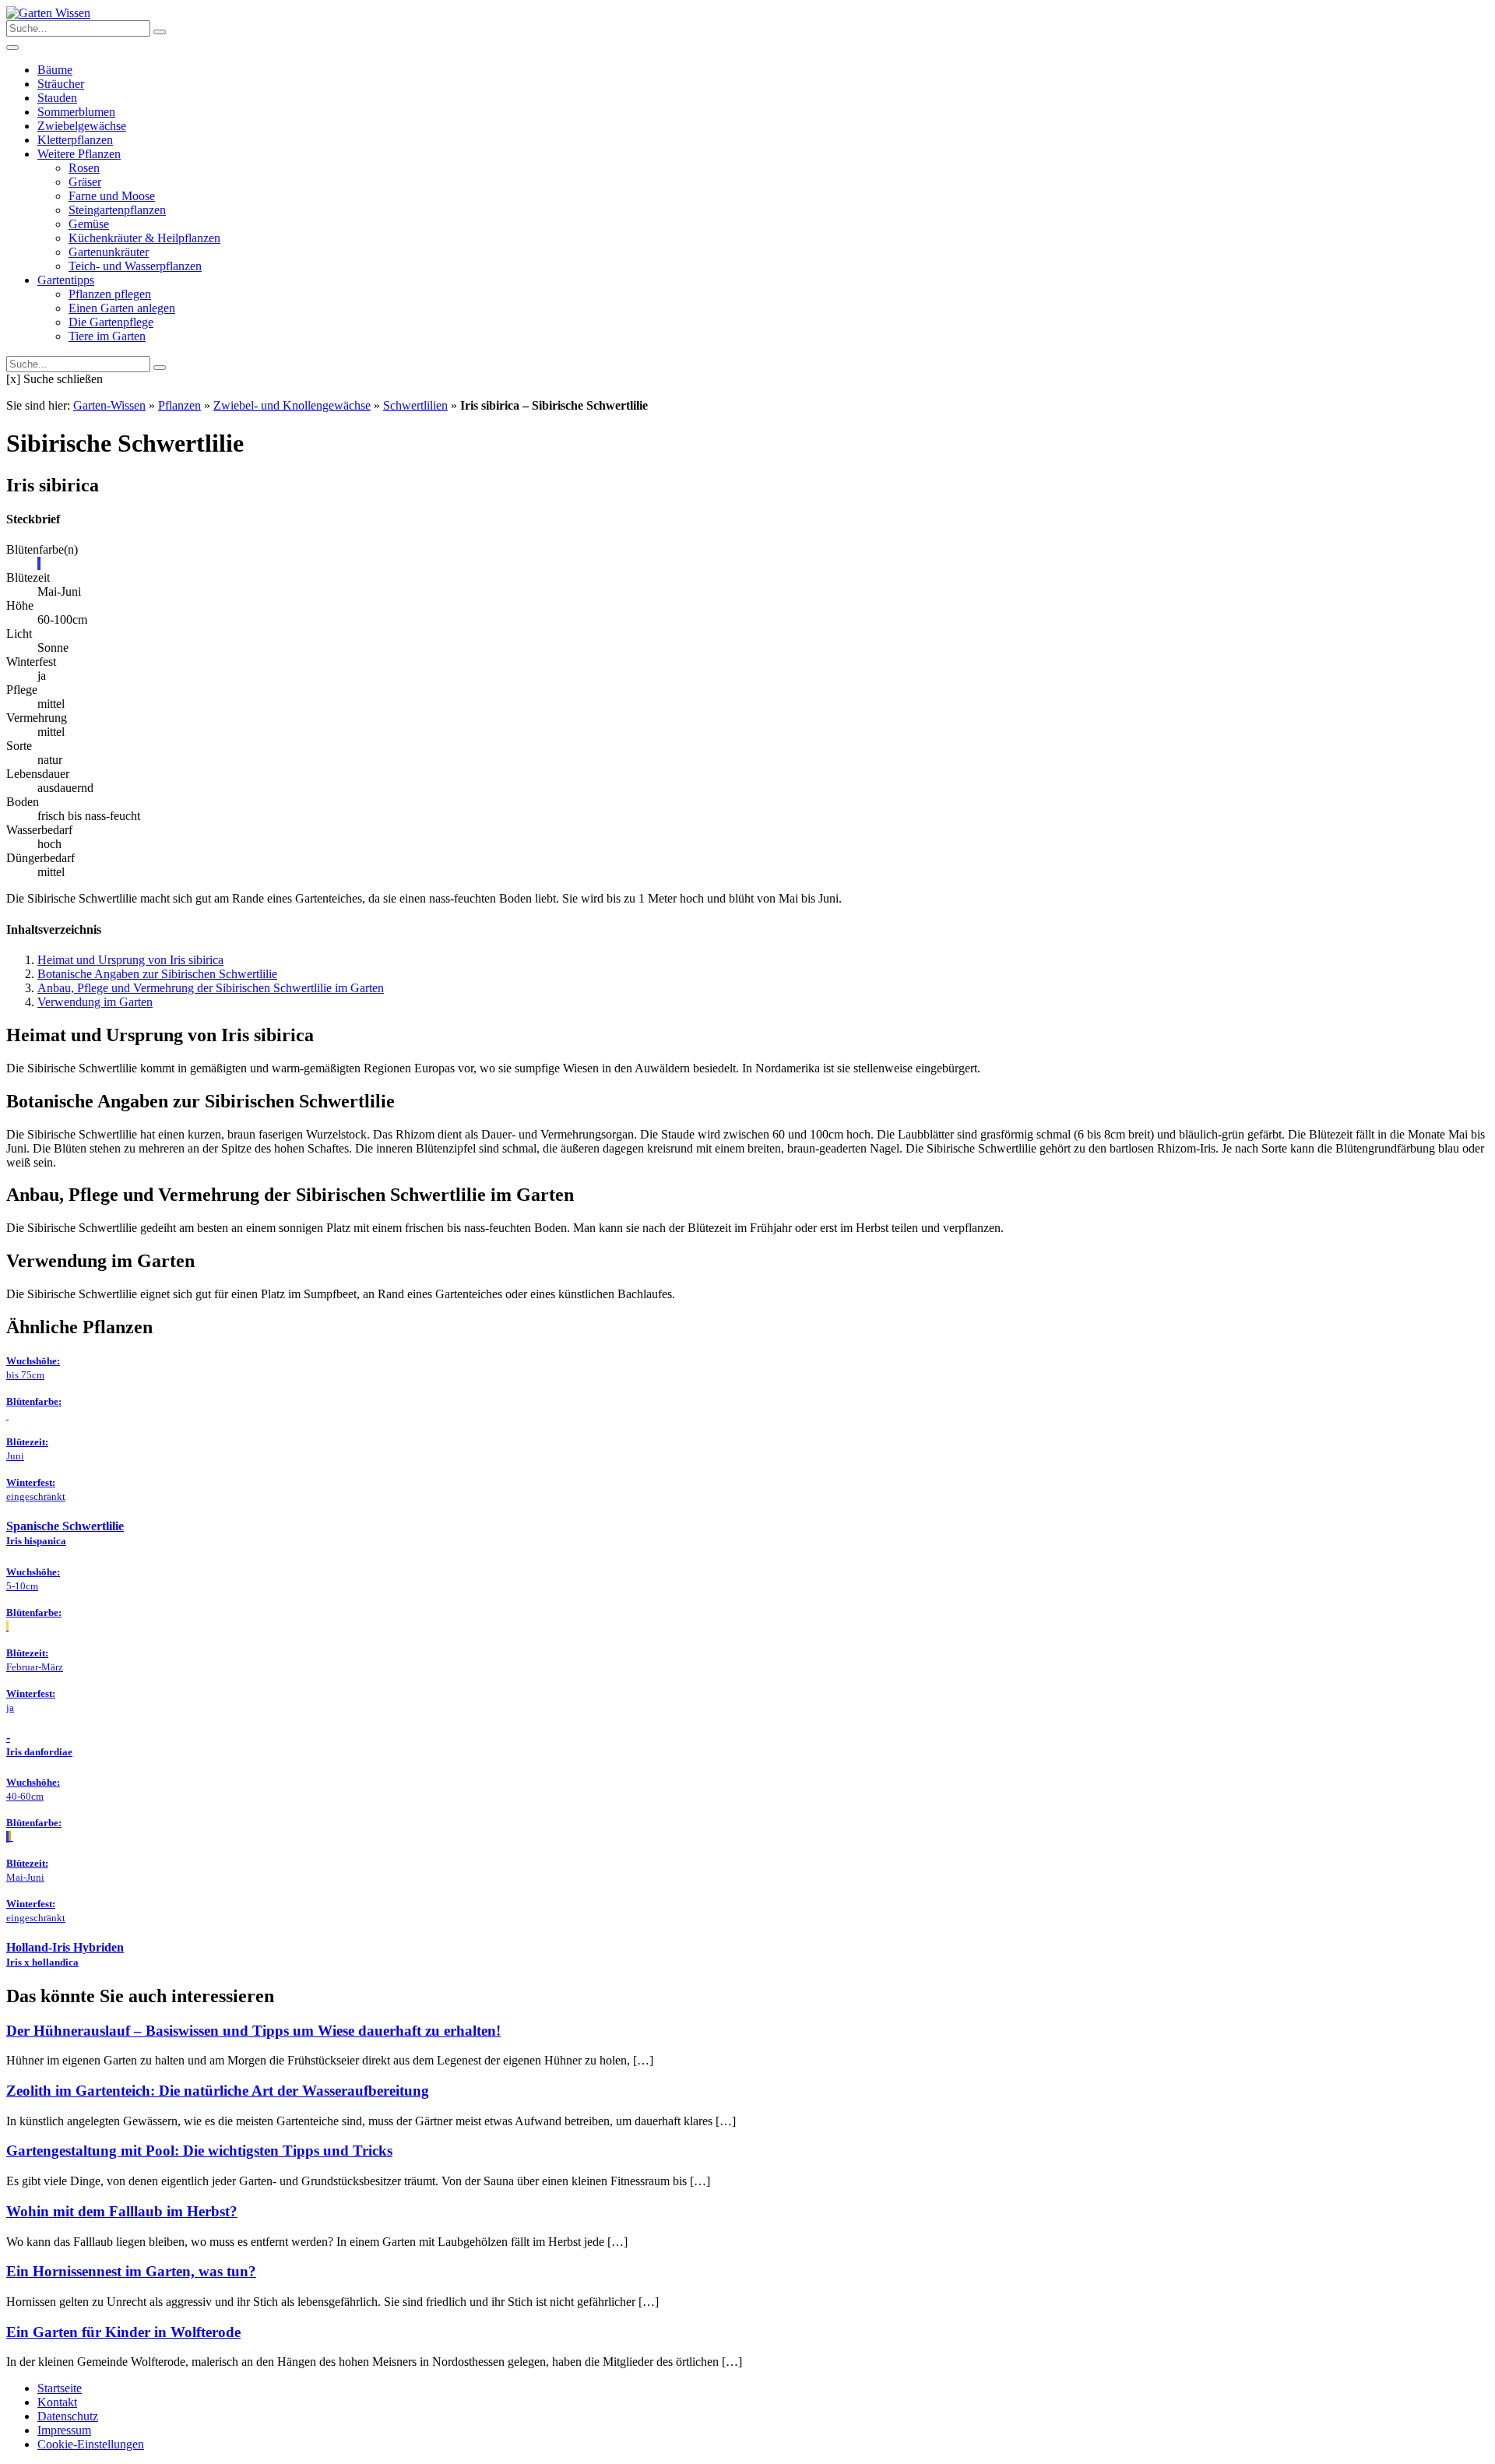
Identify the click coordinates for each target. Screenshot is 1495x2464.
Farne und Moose (112, 196)
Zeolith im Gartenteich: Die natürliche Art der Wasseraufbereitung (218, 2091)
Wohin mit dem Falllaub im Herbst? (122, 2211)
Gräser (85, 182)
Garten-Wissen (109, 405)
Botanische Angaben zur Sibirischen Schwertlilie (157, 974)
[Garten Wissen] (48, 13)
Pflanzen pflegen (110, 294)
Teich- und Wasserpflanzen (135, 266)
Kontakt (57, 2402)
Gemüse (89, 224)
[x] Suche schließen (55, 379)
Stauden (57, 98)
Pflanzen (179, 405)
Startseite (60, 2388)
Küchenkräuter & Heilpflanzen (144, 238)
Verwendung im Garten (95, 1002)
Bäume (55, 70)
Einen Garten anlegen (122, 308)
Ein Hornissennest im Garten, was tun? (131, 2271)
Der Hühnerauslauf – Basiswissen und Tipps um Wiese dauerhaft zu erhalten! (253, 2031)
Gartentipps (66, 280)
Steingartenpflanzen (117, 210)
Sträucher (61, 84)
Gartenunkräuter (109, 252)
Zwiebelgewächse (82, 126)
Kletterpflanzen (75, 140)
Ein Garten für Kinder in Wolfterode (123, 2332)
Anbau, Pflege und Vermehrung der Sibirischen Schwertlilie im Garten (211, 988)
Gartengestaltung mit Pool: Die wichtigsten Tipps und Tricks (199, 2151)
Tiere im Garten (107, 336)
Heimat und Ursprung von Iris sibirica (130, 960)
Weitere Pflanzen (79, 154)
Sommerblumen (76, 112)
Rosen (84, 168)
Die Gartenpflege (111, 322)
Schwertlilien (415, 405)
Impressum (64, 2430)
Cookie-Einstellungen (91, 2444)
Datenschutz (68, 2416)
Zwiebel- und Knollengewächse (292, 405)
